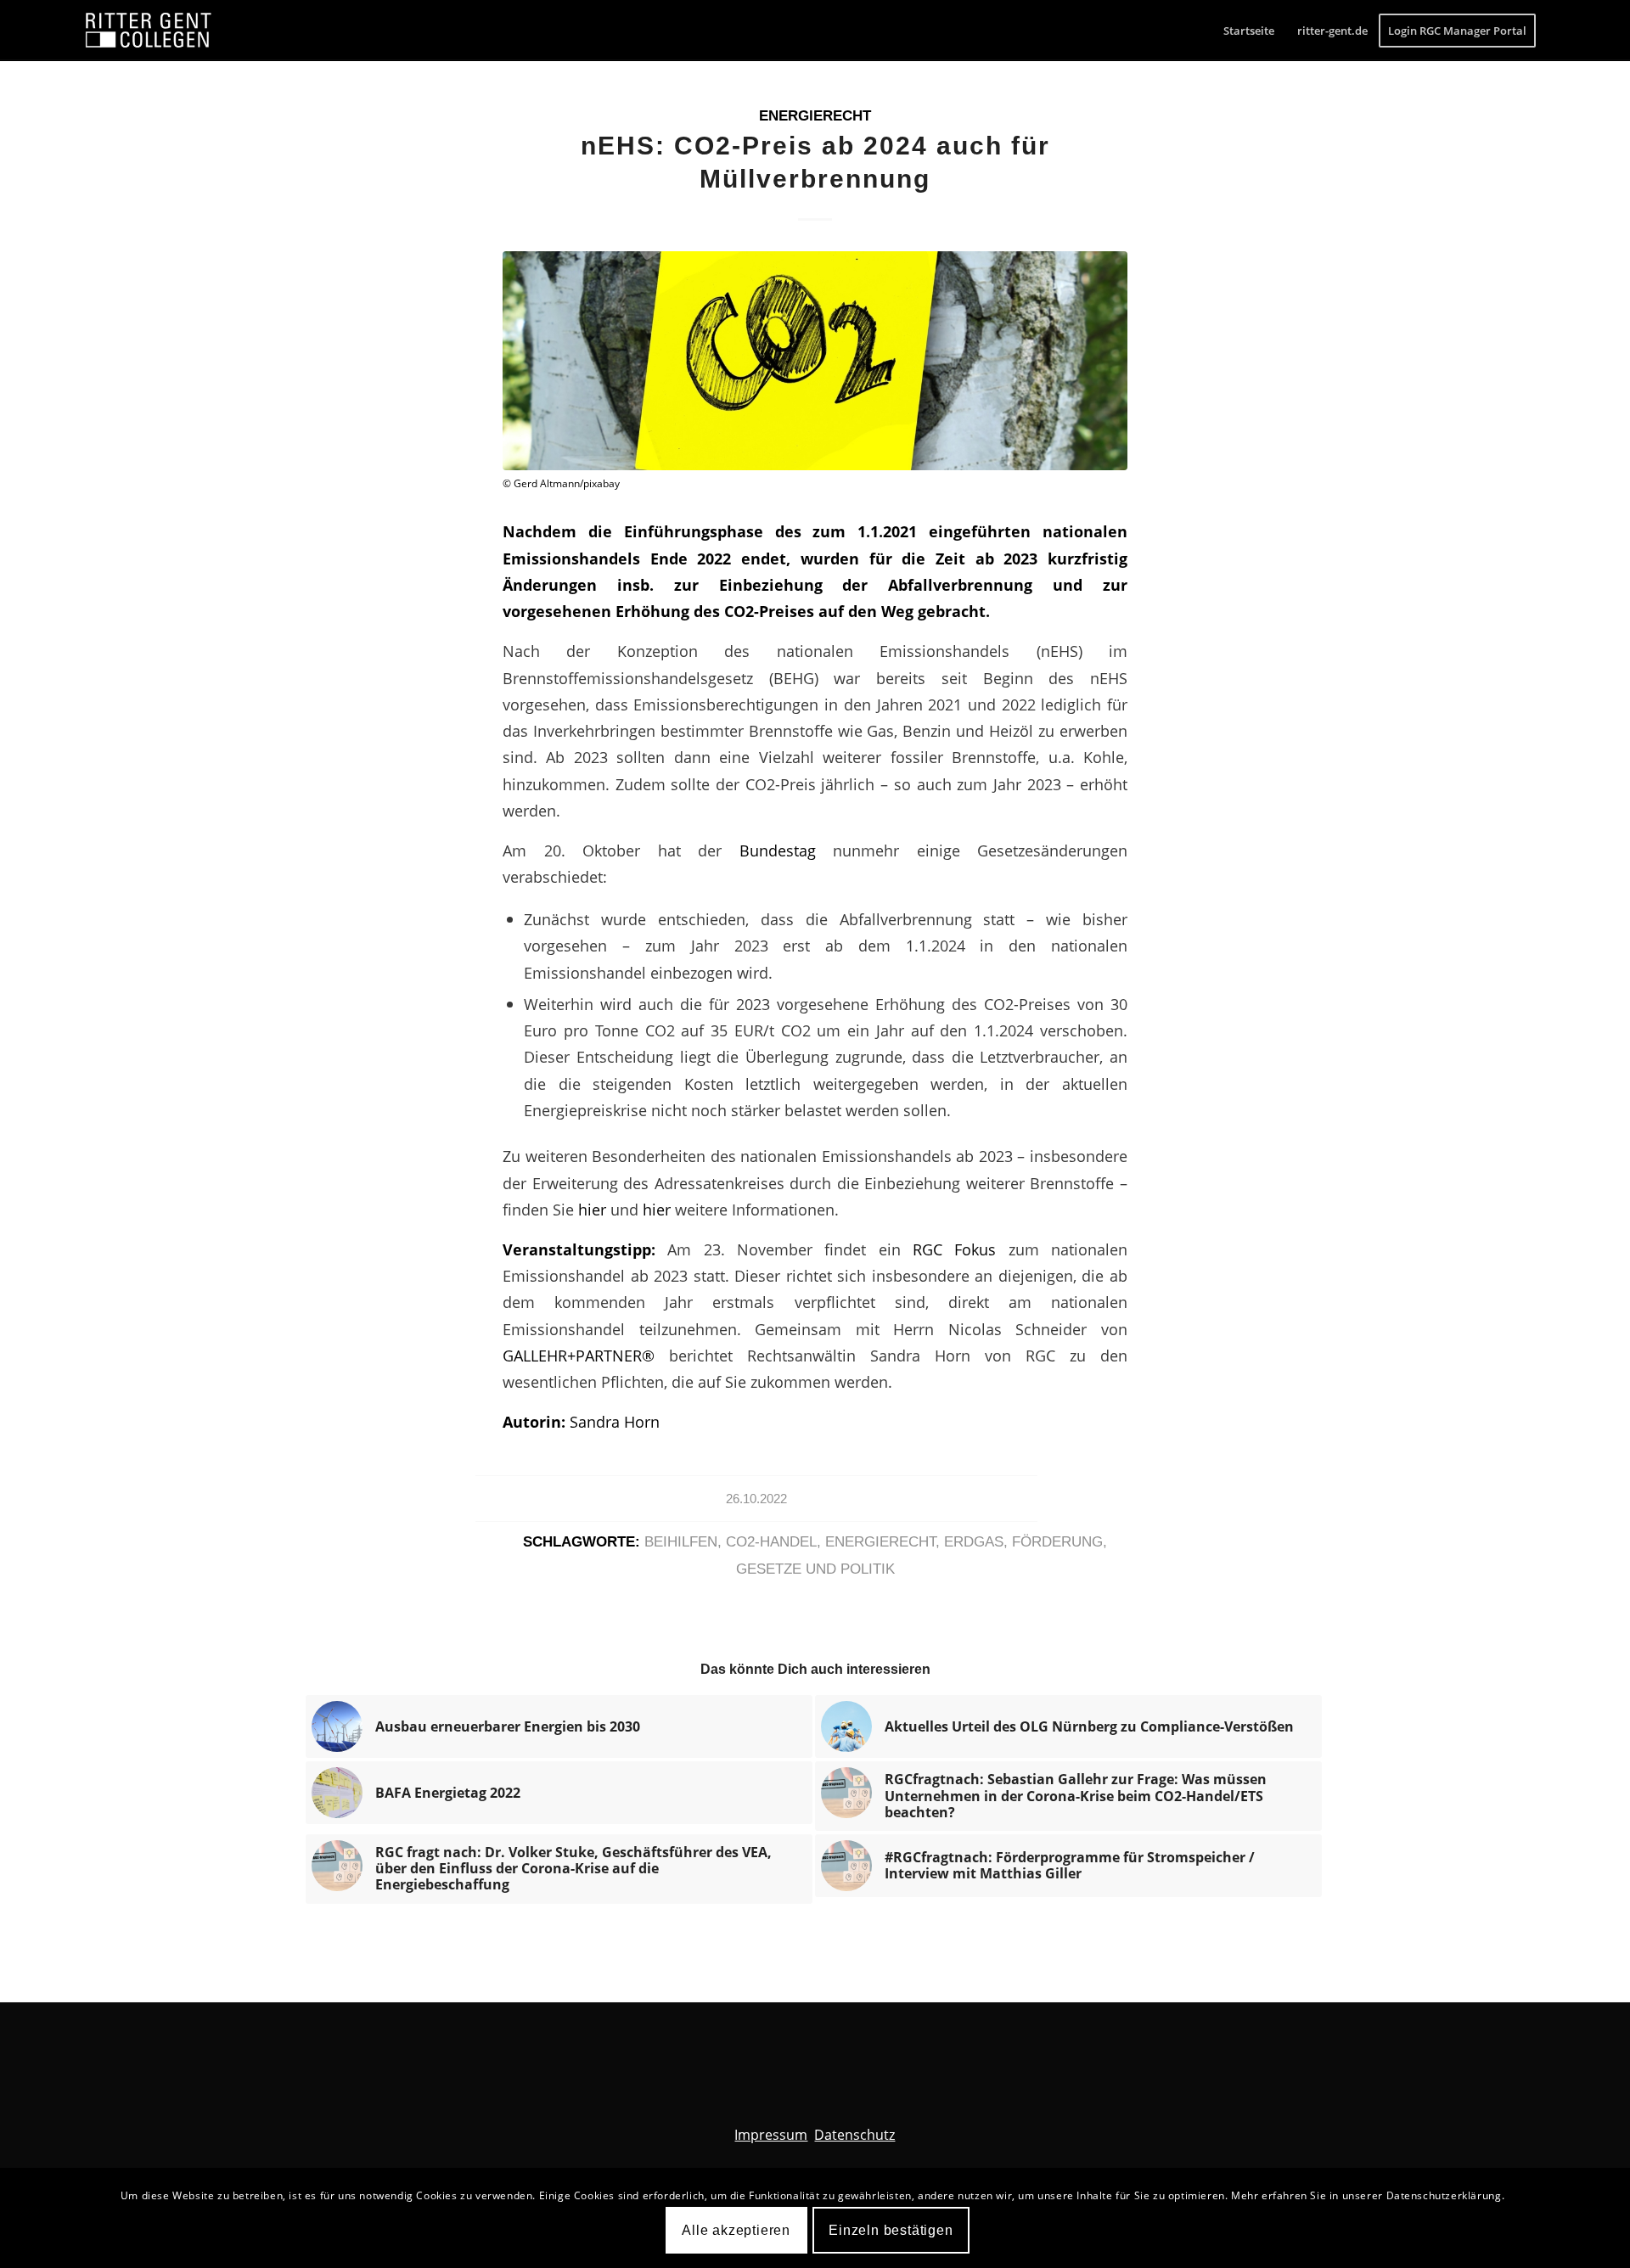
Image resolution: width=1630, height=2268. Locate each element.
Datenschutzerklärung (1444, 2195)
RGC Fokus (961, 1249)
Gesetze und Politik (815, 1569)
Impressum (771, 2135)
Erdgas (974, 1542)
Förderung (1057, 1542)
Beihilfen (681, 1542)
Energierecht (815, 116)
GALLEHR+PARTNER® (579, 1355)
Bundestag (787, 850)
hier (594, 1209)
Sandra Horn (615, 1421)
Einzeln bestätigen (891, 2229)
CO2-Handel (771, 1542)
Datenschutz (854, 2135)
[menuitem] (1249, 31)
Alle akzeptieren (736, 2229)
